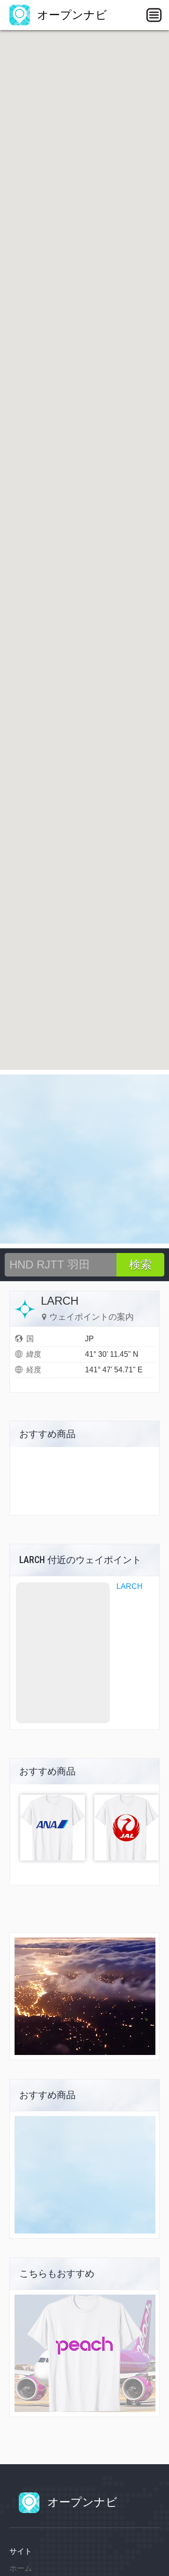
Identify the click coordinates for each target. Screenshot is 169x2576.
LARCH (130, 1586)
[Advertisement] (84, 1159)
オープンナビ (70, 15)
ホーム (21, 2568)
